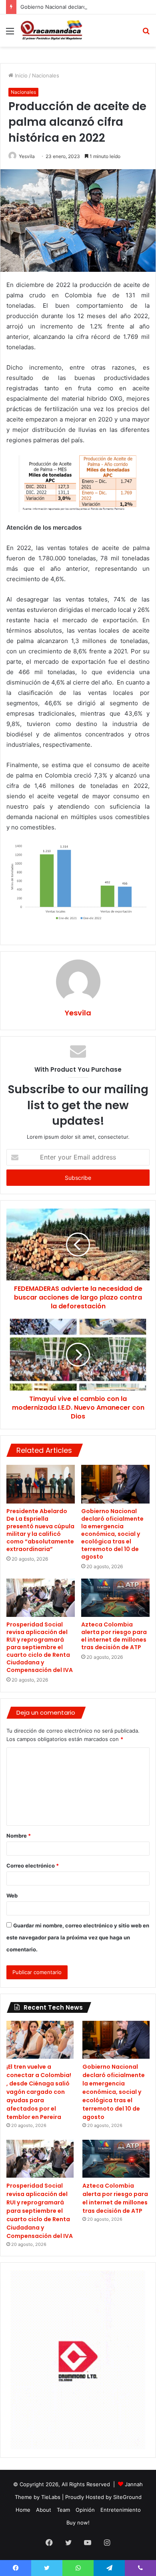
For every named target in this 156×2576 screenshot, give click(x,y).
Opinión (85, 2510)
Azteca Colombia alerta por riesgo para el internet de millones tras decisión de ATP (114, 1636)
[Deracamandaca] (52, 31)
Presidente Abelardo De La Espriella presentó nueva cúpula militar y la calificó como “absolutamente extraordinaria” (40, 1530)
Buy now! (78, 2523)
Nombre (19, 1836)
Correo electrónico (33, 1866)
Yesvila (27, 156)
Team (63, 2510)
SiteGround (127, 2497)
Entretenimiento (121, 2510)
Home (23, 2510)
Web (12, 1895)
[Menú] (10, 34)
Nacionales (46, 75)
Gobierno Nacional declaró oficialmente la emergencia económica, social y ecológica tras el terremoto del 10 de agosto (112, 1534)
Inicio (20, 75)
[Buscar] (146, 34)
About (44, 2510)
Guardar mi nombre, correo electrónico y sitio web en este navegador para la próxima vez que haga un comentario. (78, 1937)
